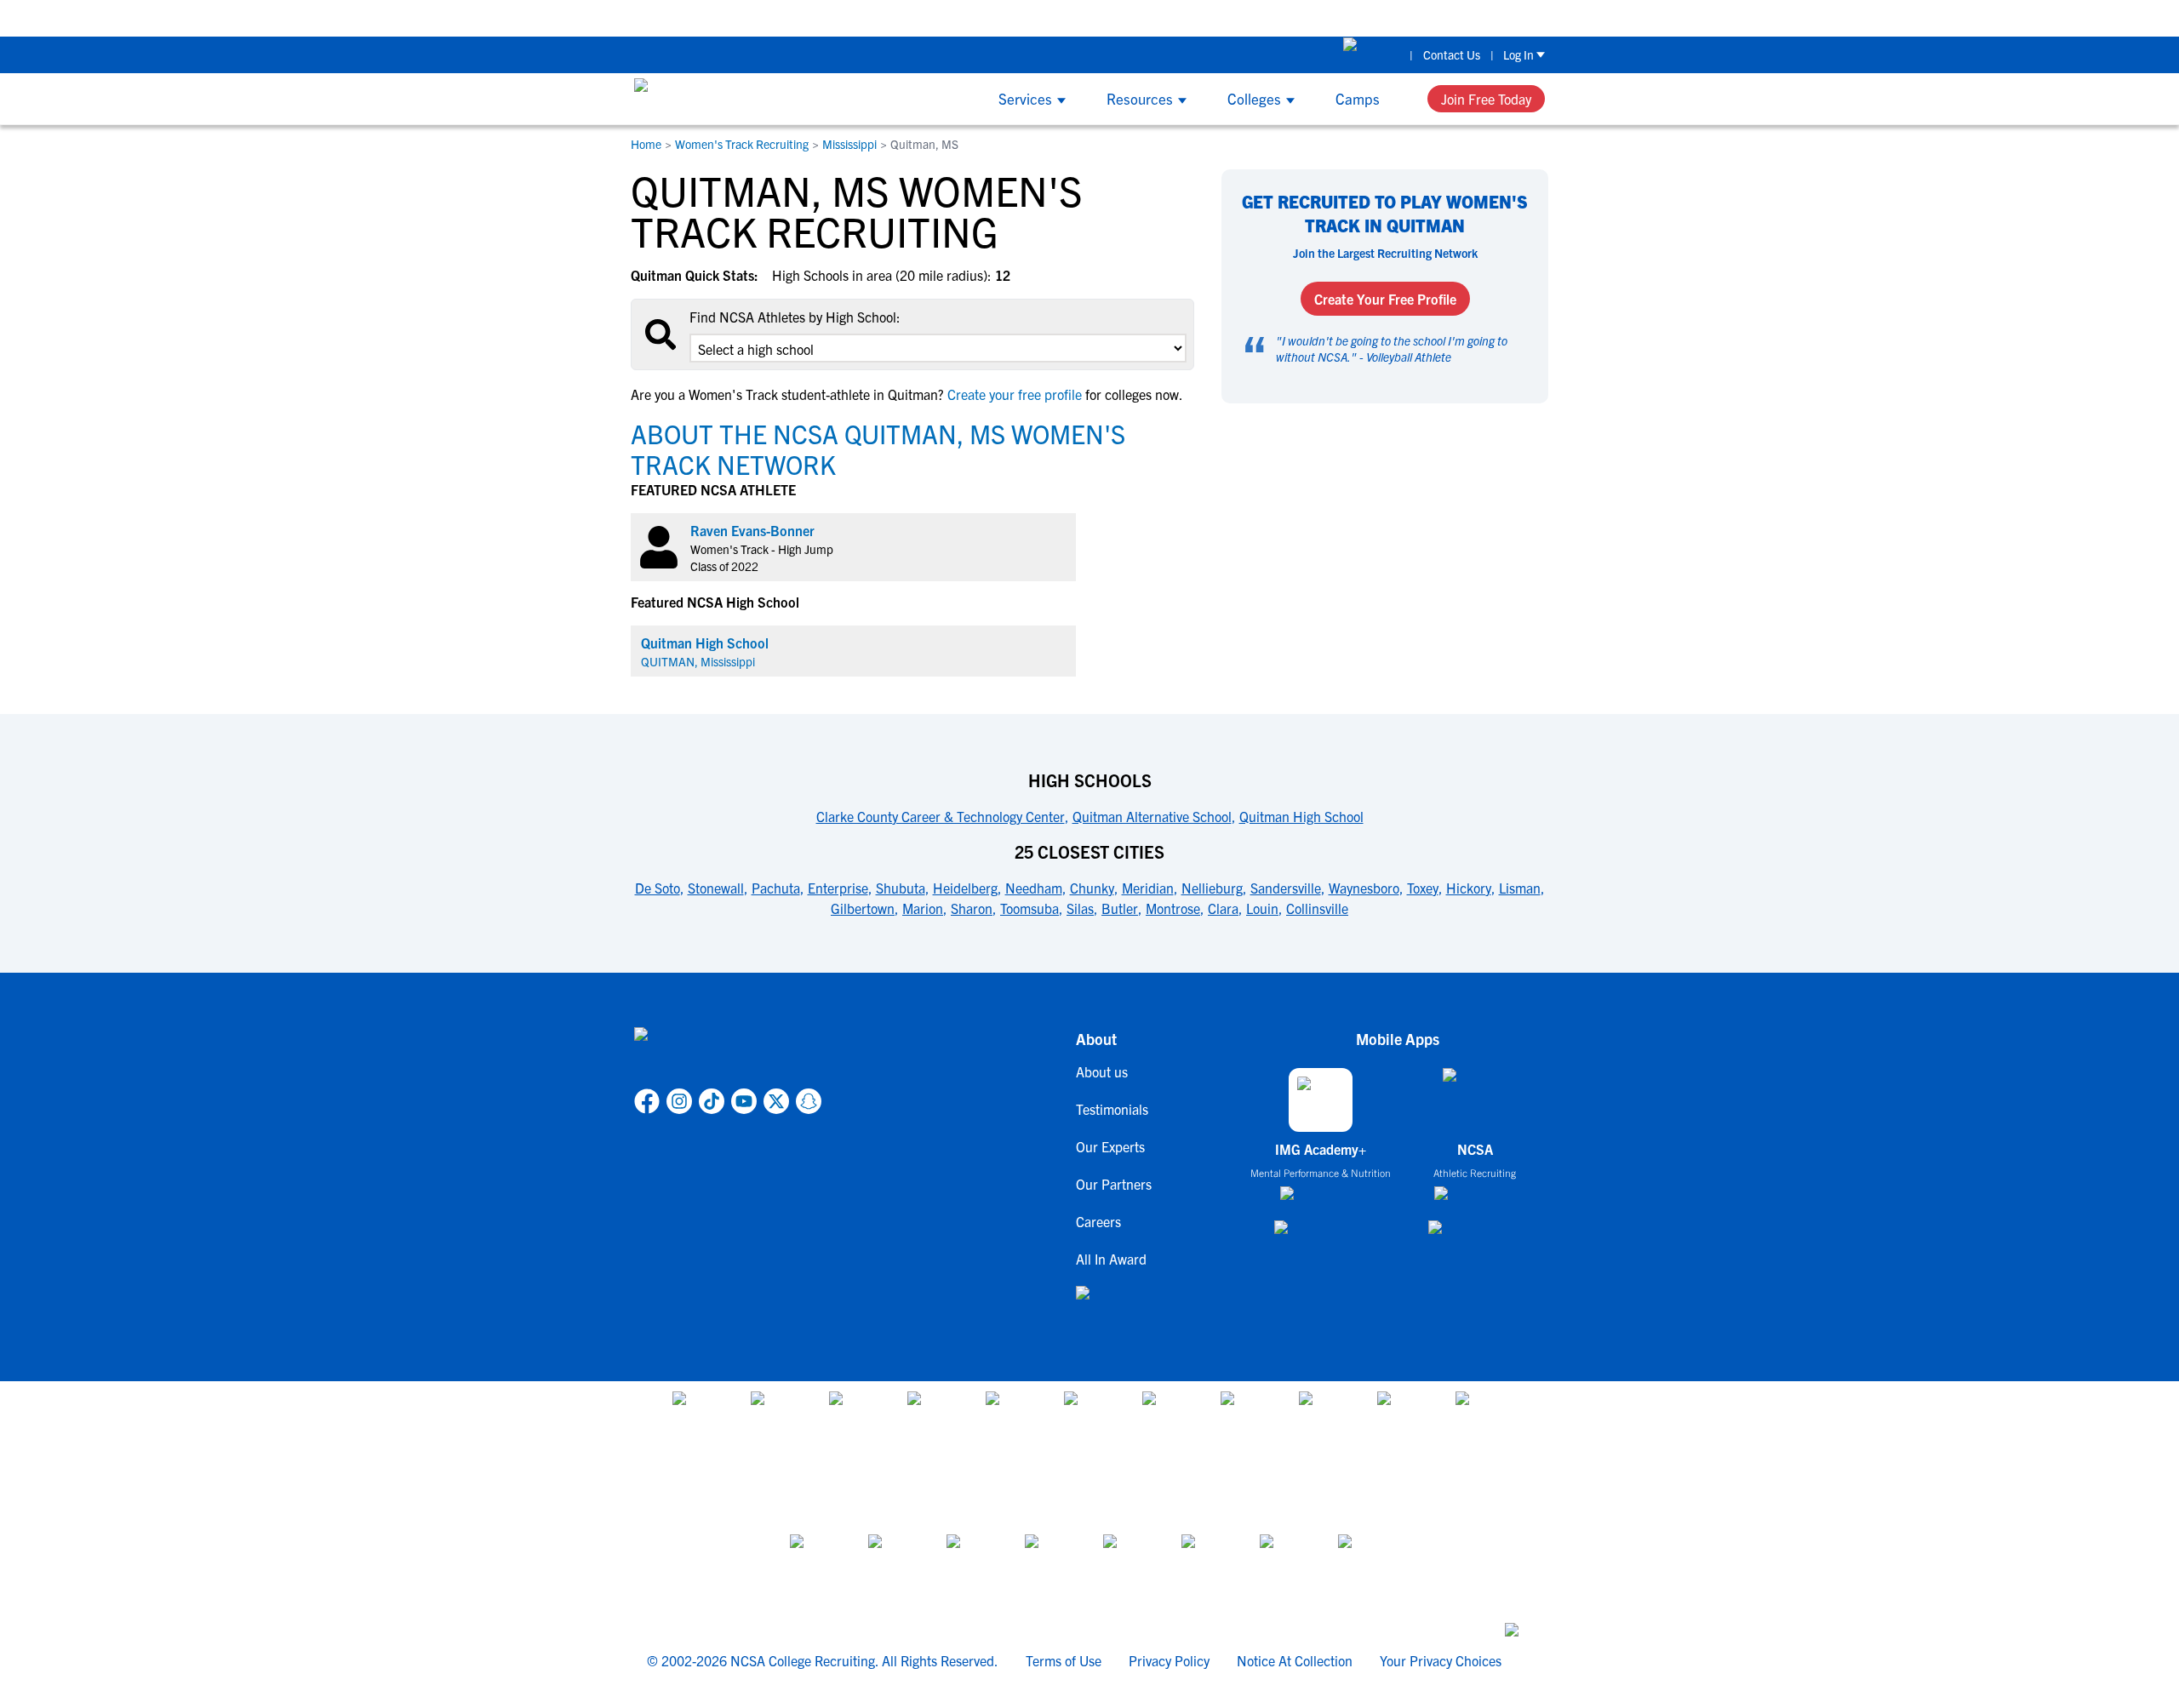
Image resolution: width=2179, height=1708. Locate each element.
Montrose (1173, 908)
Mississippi (849, 144)
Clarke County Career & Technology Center (941, 816)
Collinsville (1317, 908)
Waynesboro (1364, 888)
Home (646, 144)
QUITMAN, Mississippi (698, 661)
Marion (923, 908)
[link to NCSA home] (728, 1054)
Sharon (972, 908)
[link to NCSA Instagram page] (679, 1101)
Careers (1098, 1221)
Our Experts (1110, 1146)
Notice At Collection (1295, 1660)
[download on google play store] (1321, 1235)
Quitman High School (705, 643)
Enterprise (838, 888)
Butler (1120, 908)
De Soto (658, 888)
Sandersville (1286, 888)
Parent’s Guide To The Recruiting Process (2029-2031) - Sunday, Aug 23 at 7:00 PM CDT (1035, 17)
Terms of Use (1064, 1660)
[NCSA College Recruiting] (698, 99)
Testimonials (1112, 1109)
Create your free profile (1015, 394)
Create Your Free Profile (1385, 299)
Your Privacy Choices (1441, 1660)
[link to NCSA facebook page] (647, 1101)
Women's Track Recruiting (742, 144)
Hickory (1469, 888)
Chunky (1092, 888)
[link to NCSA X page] (776, 1101)
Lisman (1520, 888)
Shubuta (901, 888)
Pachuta (776, 888)
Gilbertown (863, 908)
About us (1102, 1071)
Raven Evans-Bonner (752, 530)
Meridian (1148, 888)
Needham (1034, 888)
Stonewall (716, 888)
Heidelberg (965, 888)
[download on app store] (1321, 1200)
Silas (1080, 908)
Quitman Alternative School (1152, 816)
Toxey (1423, 888)
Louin (1262, 908)
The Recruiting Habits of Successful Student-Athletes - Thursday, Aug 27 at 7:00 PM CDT (1561, 17)
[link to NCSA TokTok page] (712, 1101)
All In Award (1111, 1259)
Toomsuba (1029, 908)
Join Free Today (1486, 99)
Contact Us (1452, 54)
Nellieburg (1212, 888)
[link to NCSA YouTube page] (744, 1101)
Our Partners (1114, 1184)
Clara (1223, 908)
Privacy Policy (1169, 1660)
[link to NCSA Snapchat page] (809, 1101)
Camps (1358, 98)
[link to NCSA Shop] (1372, 54)
